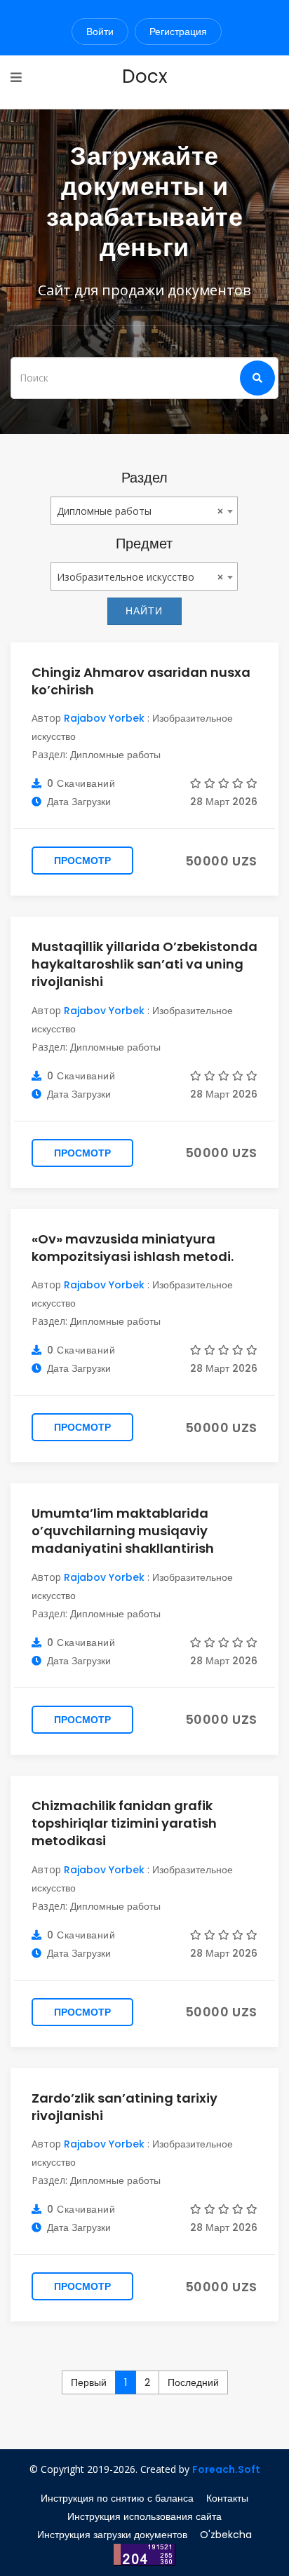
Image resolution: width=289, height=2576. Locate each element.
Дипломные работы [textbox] (104, 511)
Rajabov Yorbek (104, 718)
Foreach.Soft (226, 2469)
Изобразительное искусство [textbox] (126, 577)
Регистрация (178, 32)
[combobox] (144, 511)
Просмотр (82, 861)
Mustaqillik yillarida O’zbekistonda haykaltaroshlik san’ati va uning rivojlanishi (144, 964)
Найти (144, 611)
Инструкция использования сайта (144, 2516)
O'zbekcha (226, 2535)
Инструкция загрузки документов (112, 2535)
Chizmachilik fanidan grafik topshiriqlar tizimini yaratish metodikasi (124, 1823)
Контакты (227, 2498)
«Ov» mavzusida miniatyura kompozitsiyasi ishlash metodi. (133, 1248)
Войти (100, 32)
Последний (193, 2382)
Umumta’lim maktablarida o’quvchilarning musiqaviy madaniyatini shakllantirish (123, 1531)
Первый (89, 2382)
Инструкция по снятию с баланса (117, 2498)
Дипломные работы (115, 755)
